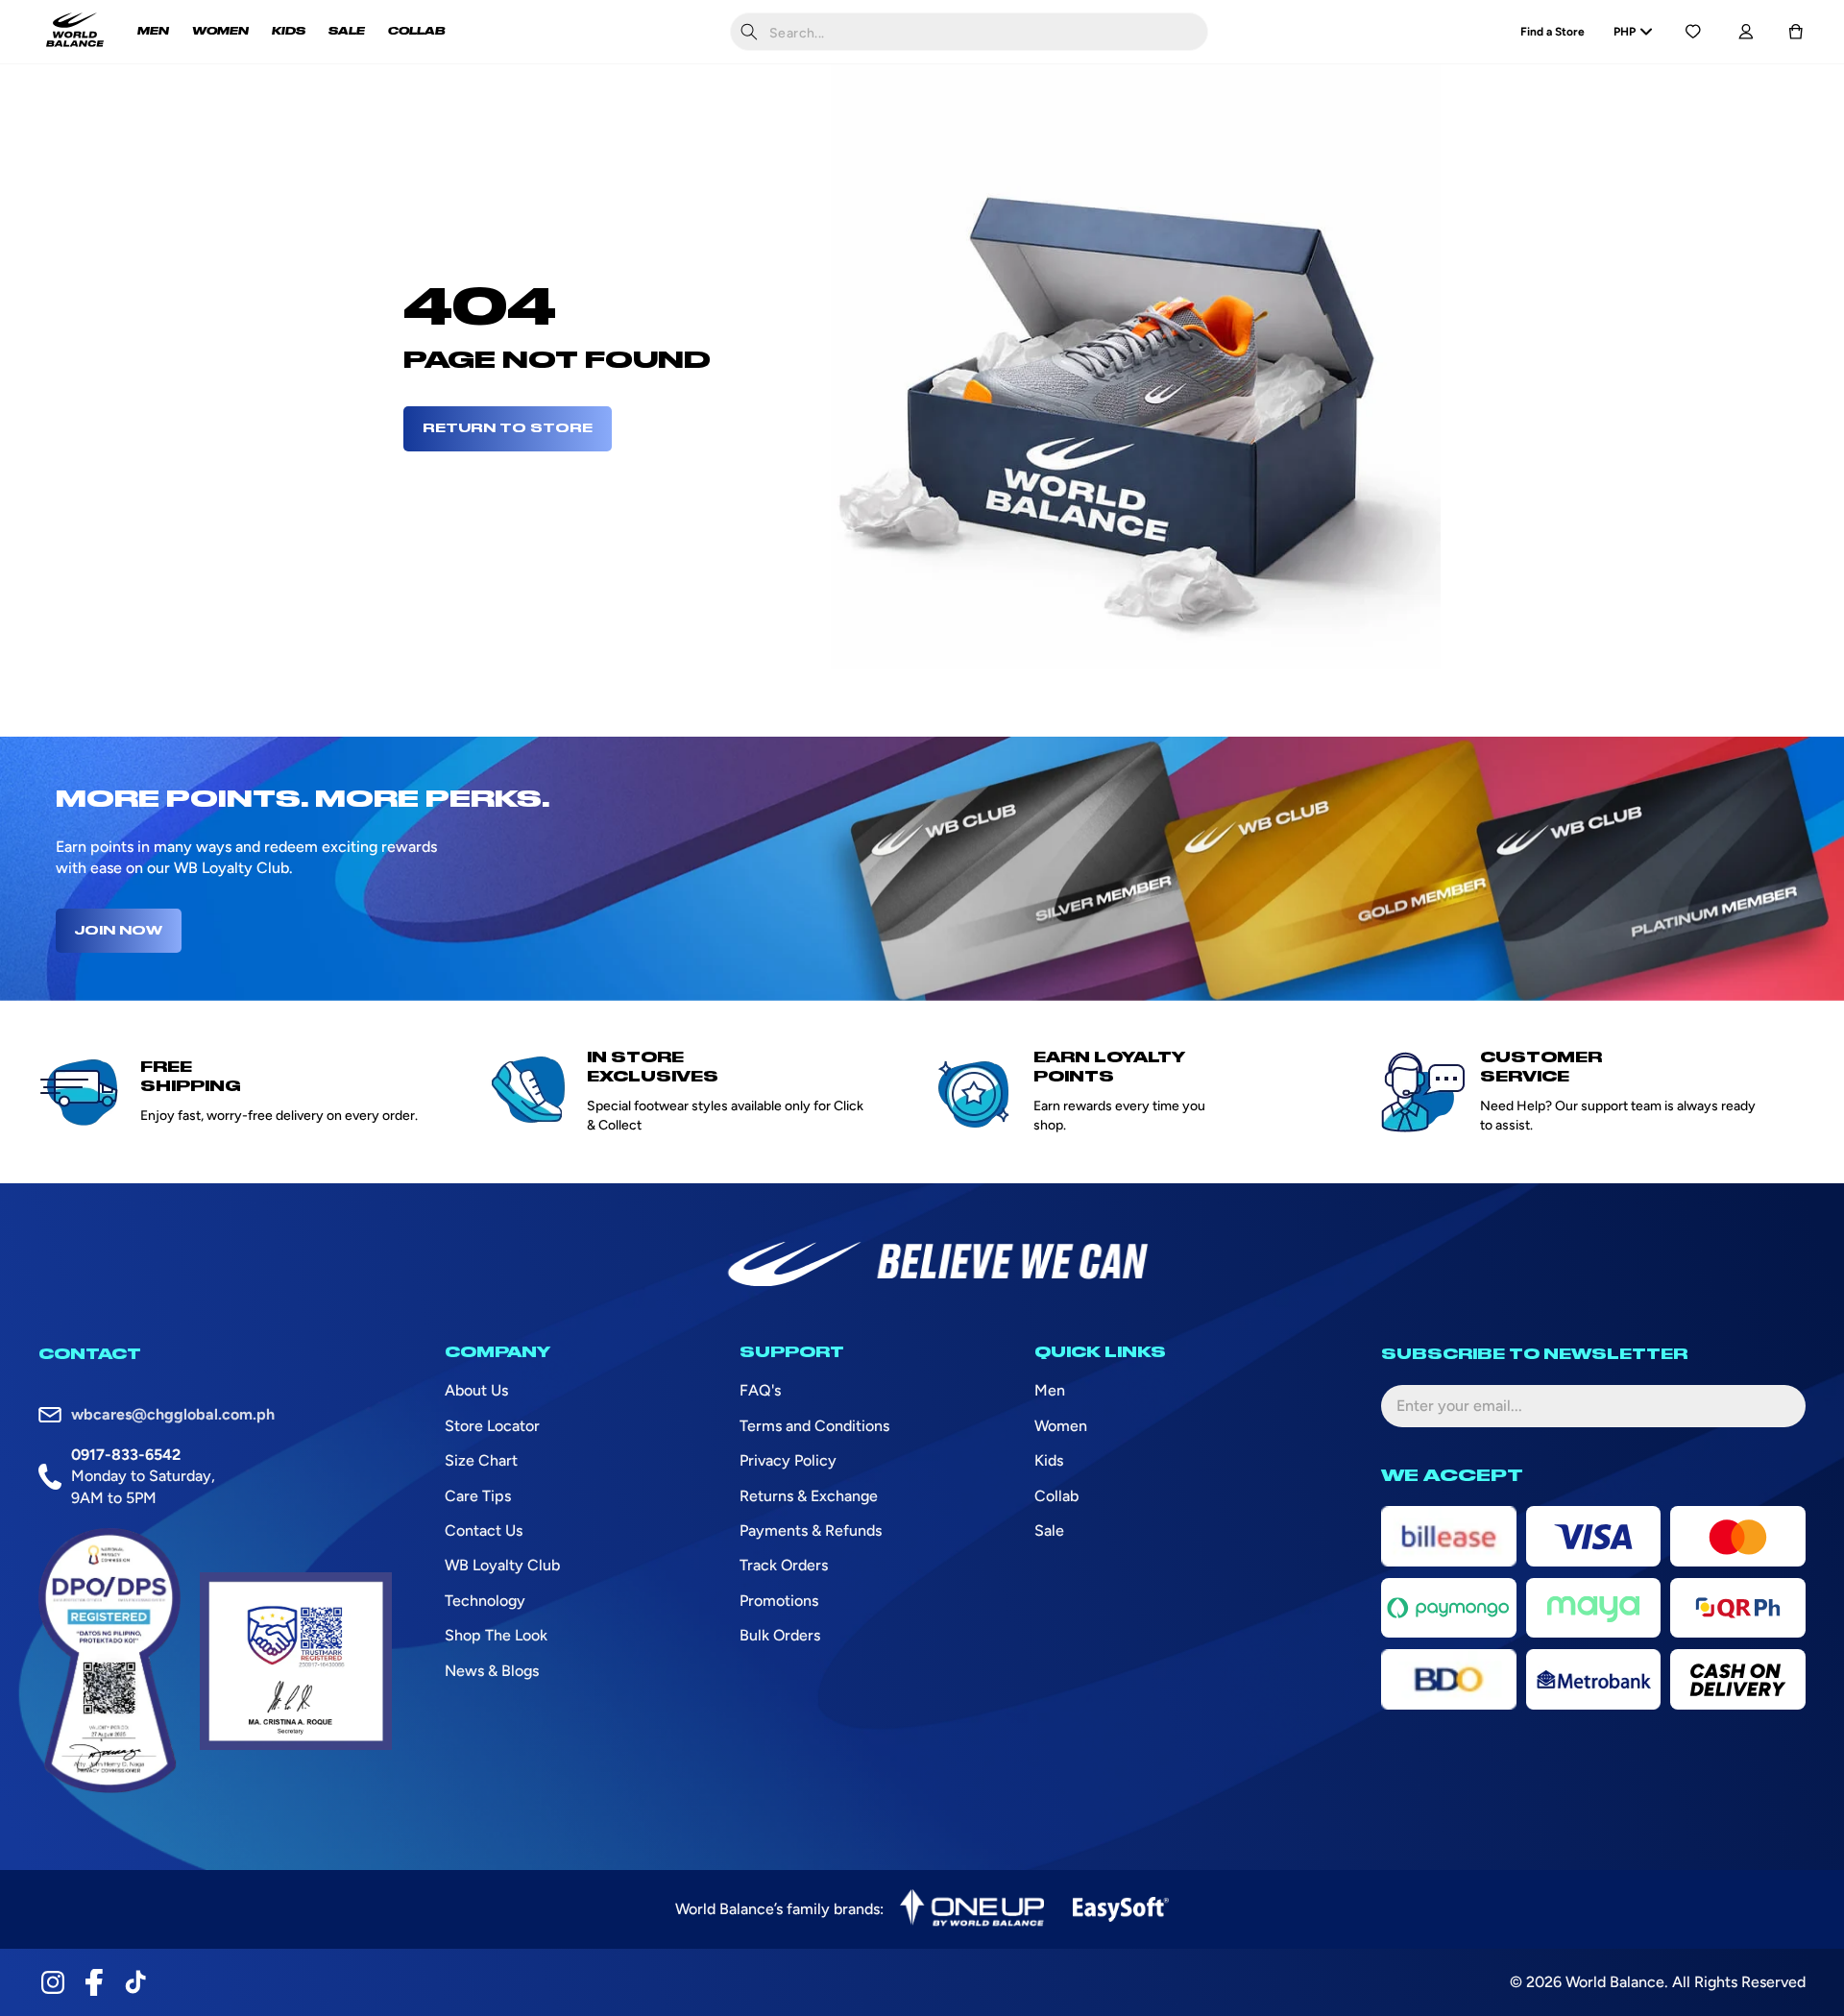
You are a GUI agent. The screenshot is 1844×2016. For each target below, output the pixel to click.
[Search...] (749, 32)
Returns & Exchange (809, 1496)
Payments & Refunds (811, 1530)
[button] (1796, 32)
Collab (1056, 1496)
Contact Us (484, 1530)
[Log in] (1746, 32)
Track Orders (784, 1565)
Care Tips (478, 1496)
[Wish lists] (1693, 32)
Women (1061, 1426)
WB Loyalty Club (502, 1565)
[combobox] (969, 32)
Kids (1049, 1460)
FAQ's (760, 1390)
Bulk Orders (780, 1635)
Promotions (779, 1601)
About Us (476, 1390)
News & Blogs (492, 1671)
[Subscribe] (1776, 1406)
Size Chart (481, 1460)
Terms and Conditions (814, 1426)
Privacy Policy (788, 1460)
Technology (485, 1601)
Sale (1049, 1530)
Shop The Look (496, 1635)
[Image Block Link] (972, 1909)
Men (1050, 1390)
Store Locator (492, 1426)
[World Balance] (75, 32)
